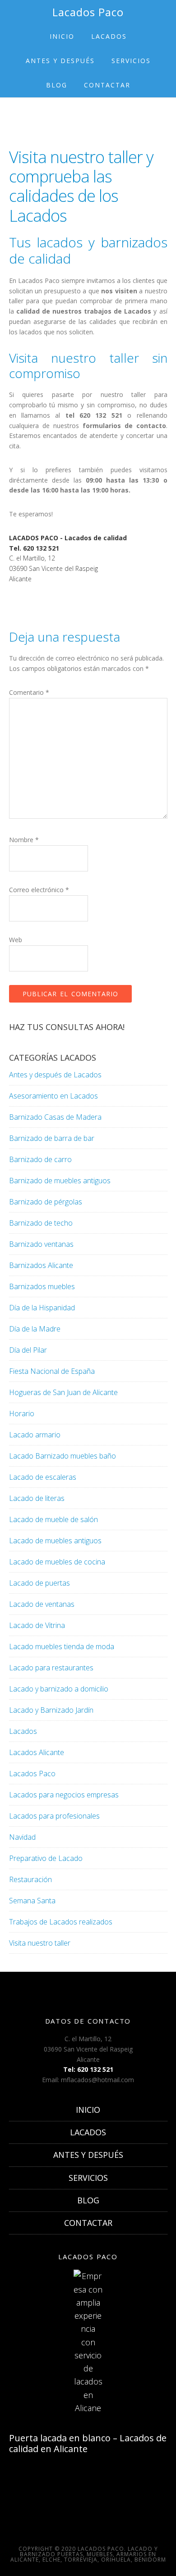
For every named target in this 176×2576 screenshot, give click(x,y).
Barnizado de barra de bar (52, 1138)
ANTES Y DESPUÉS (88, 2155)
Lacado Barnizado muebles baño (63, 1456)
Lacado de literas (37, 1498)
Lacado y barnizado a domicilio (59, 1689)
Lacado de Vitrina (37, 1625)
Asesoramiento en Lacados (53, 1096)
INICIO (88, 2110)
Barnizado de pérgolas (46, 1202)
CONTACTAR (88, 2223)
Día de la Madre (35, 1329)
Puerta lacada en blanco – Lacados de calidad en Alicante (88, 2443)
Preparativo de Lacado (46, 1858)
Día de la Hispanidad (42, 1308)
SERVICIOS (88, 2178)
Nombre (24, 840)
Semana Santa (32, 1901)
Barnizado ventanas (41, 1244)
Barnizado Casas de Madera (55, 1117)
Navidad (22, 1837)
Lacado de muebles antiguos (55, 1541)
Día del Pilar (28, 1350)
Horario (22, 1413)
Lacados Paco (88, 12)
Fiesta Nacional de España (52, 1371)
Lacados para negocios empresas (64, 1795)
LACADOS (88, 2132)
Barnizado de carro (40, 1159)
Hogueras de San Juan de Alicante (63, 1392)
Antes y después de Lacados (55, 1075)
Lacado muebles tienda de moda (62, 1646)
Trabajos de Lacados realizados (61, 1922)
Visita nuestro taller (40, 1943)
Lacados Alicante (37, 1752)
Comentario (29, 692)
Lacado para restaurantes (51, 1668)
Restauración (30, 1879)
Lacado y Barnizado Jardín (51, 1710)
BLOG (88, 2200)
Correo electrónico (39, 890)
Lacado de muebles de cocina (57, 1562)
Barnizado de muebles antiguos (60, 1181)
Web (16, 940)
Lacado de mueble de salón (53, 1519)
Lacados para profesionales (54, 1816)
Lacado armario (35, 1435)
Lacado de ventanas (42, 1604)
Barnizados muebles (42, 1286)
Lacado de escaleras (43, 1477)
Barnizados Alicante (41, 1265)
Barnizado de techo (41, 1223)
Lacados (23, 1731)
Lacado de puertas (39, 1583)
